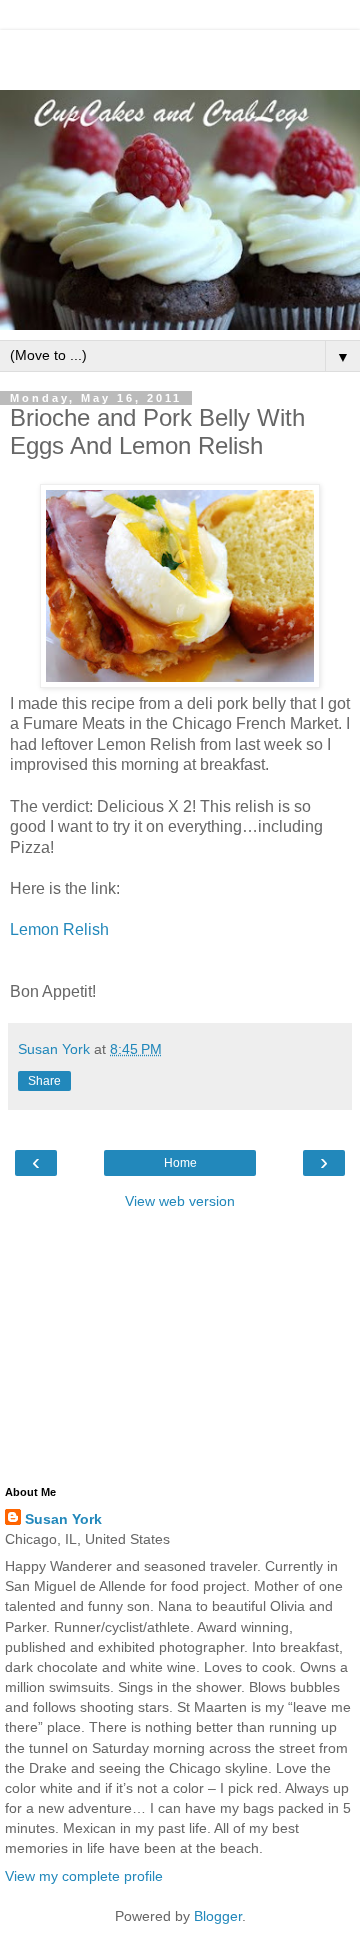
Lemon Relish (59, 929)
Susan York (63, 1519)
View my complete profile (84, 1876)
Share (44, 1081)
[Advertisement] (180, 55)
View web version (180, 1201)
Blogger (218, 1916)
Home (180, 1163)
